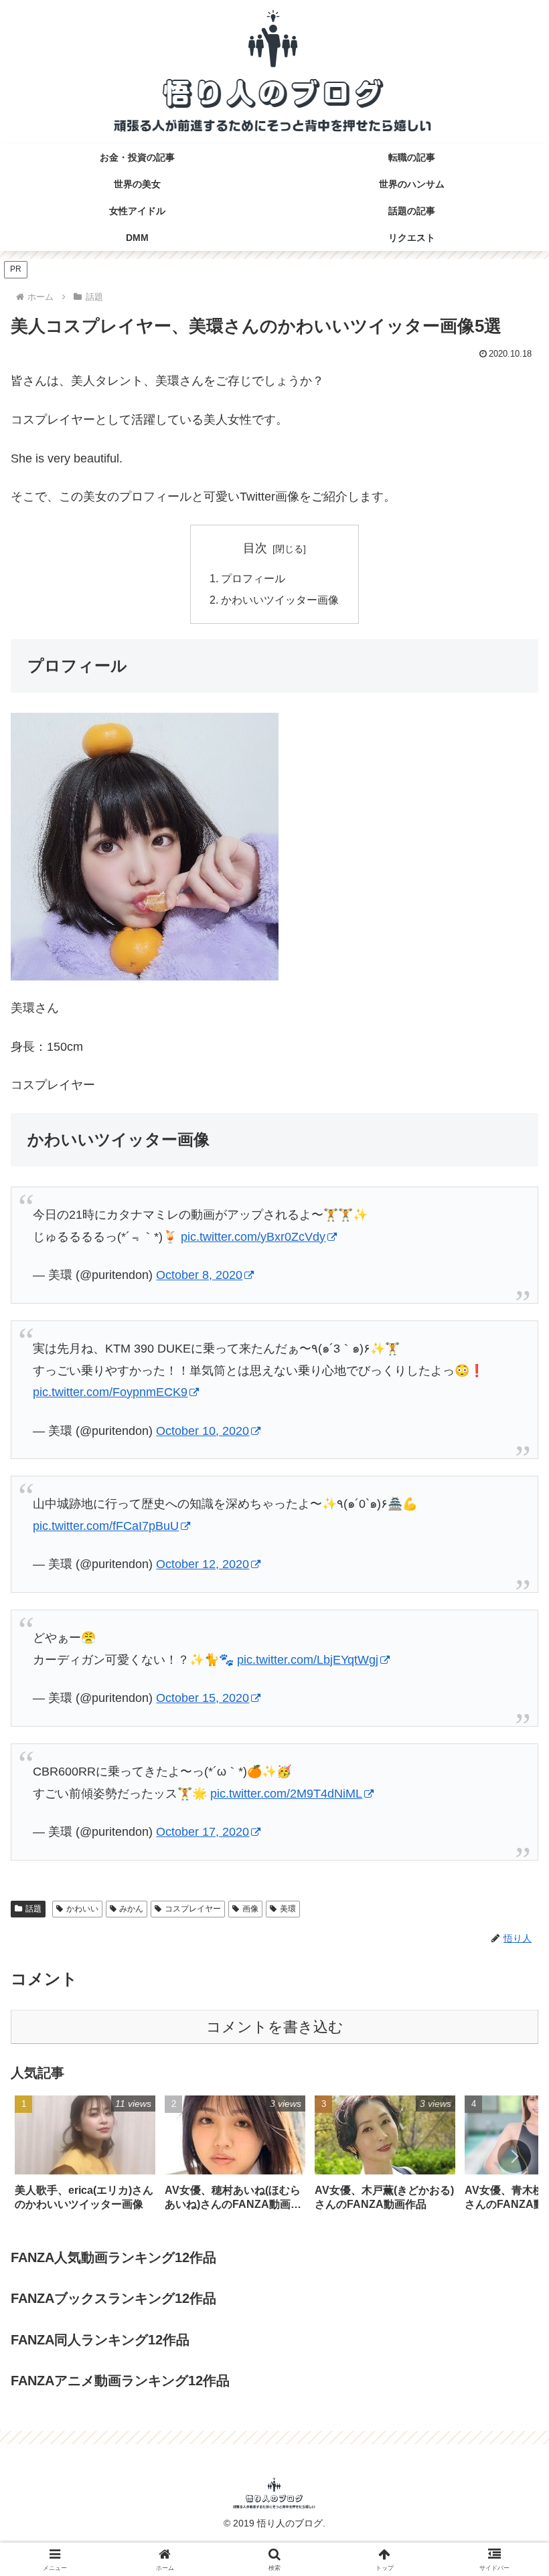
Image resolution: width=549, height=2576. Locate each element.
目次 (255, 548)
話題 (33, 1909)
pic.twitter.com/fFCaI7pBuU (106, 1526)
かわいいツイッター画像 (280, 600)
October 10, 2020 (203, 1431)
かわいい (82, 1909)
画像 (250, 1909)
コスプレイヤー (193, 1909)
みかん (131, 1909)
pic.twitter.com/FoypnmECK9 (110, 1392)
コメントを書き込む (275, 2027)
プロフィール (253, 578)
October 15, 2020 (203, 1698)
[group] (85, 2158)
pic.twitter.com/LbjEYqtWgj (308, 1660)
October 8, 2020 (199, 1275)
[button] (514, 2156)
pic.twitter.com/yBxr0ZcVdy (253, 1237)
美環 (288, 1909)
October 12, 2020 (203, 1564)
